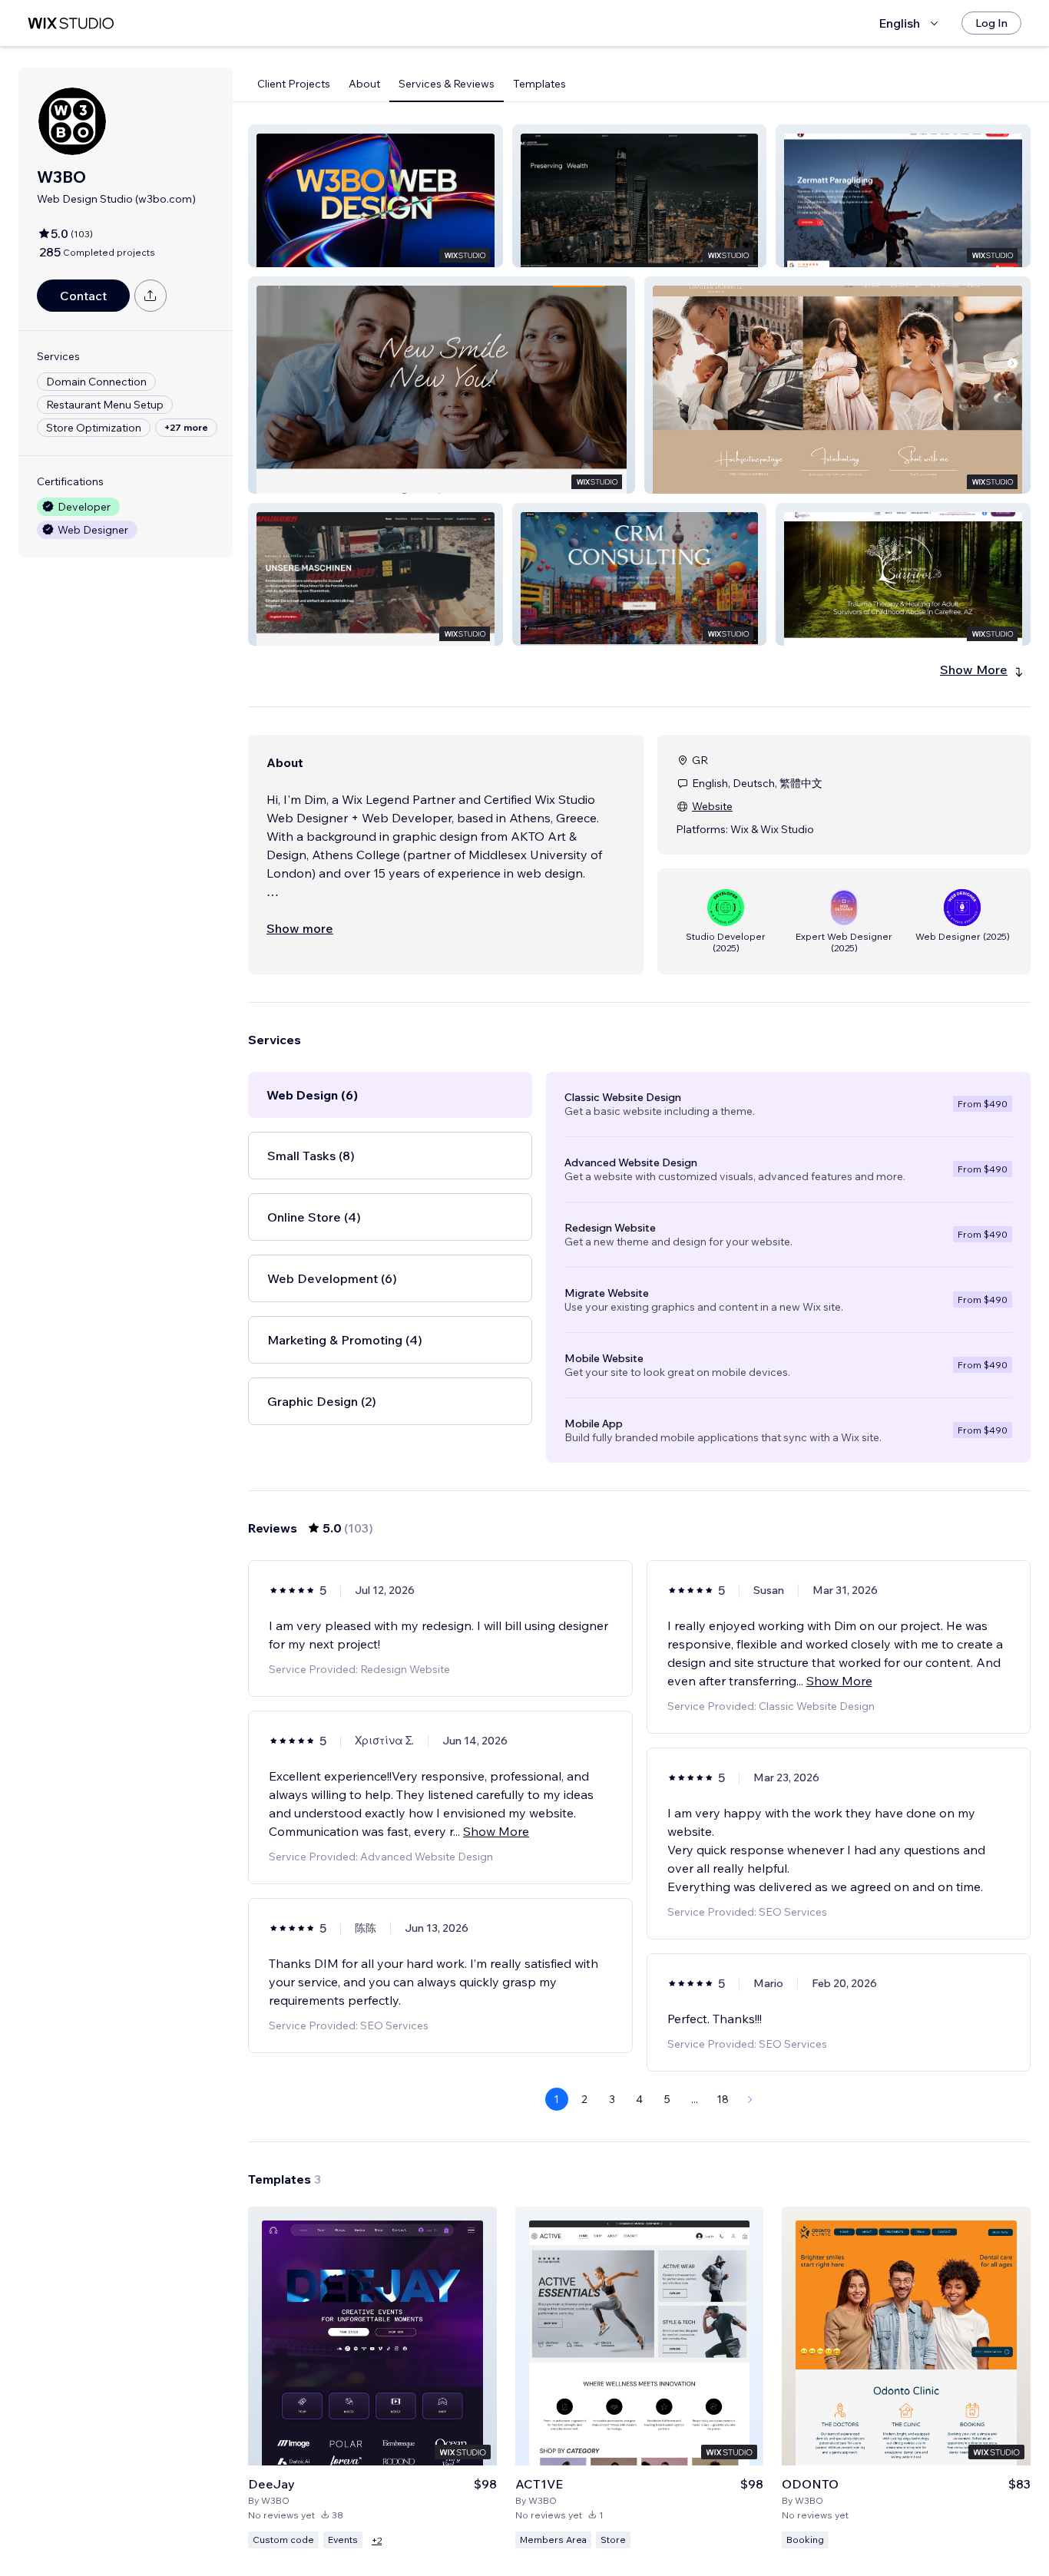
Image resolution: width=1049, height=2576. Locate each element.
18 (723, 2099)
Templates (539, 84)
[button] (376, 196)
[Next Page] (750, 2099)
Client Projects (294, 84)
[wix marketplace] (71, 23)
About (364, 84)
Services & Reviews (447, 84)
